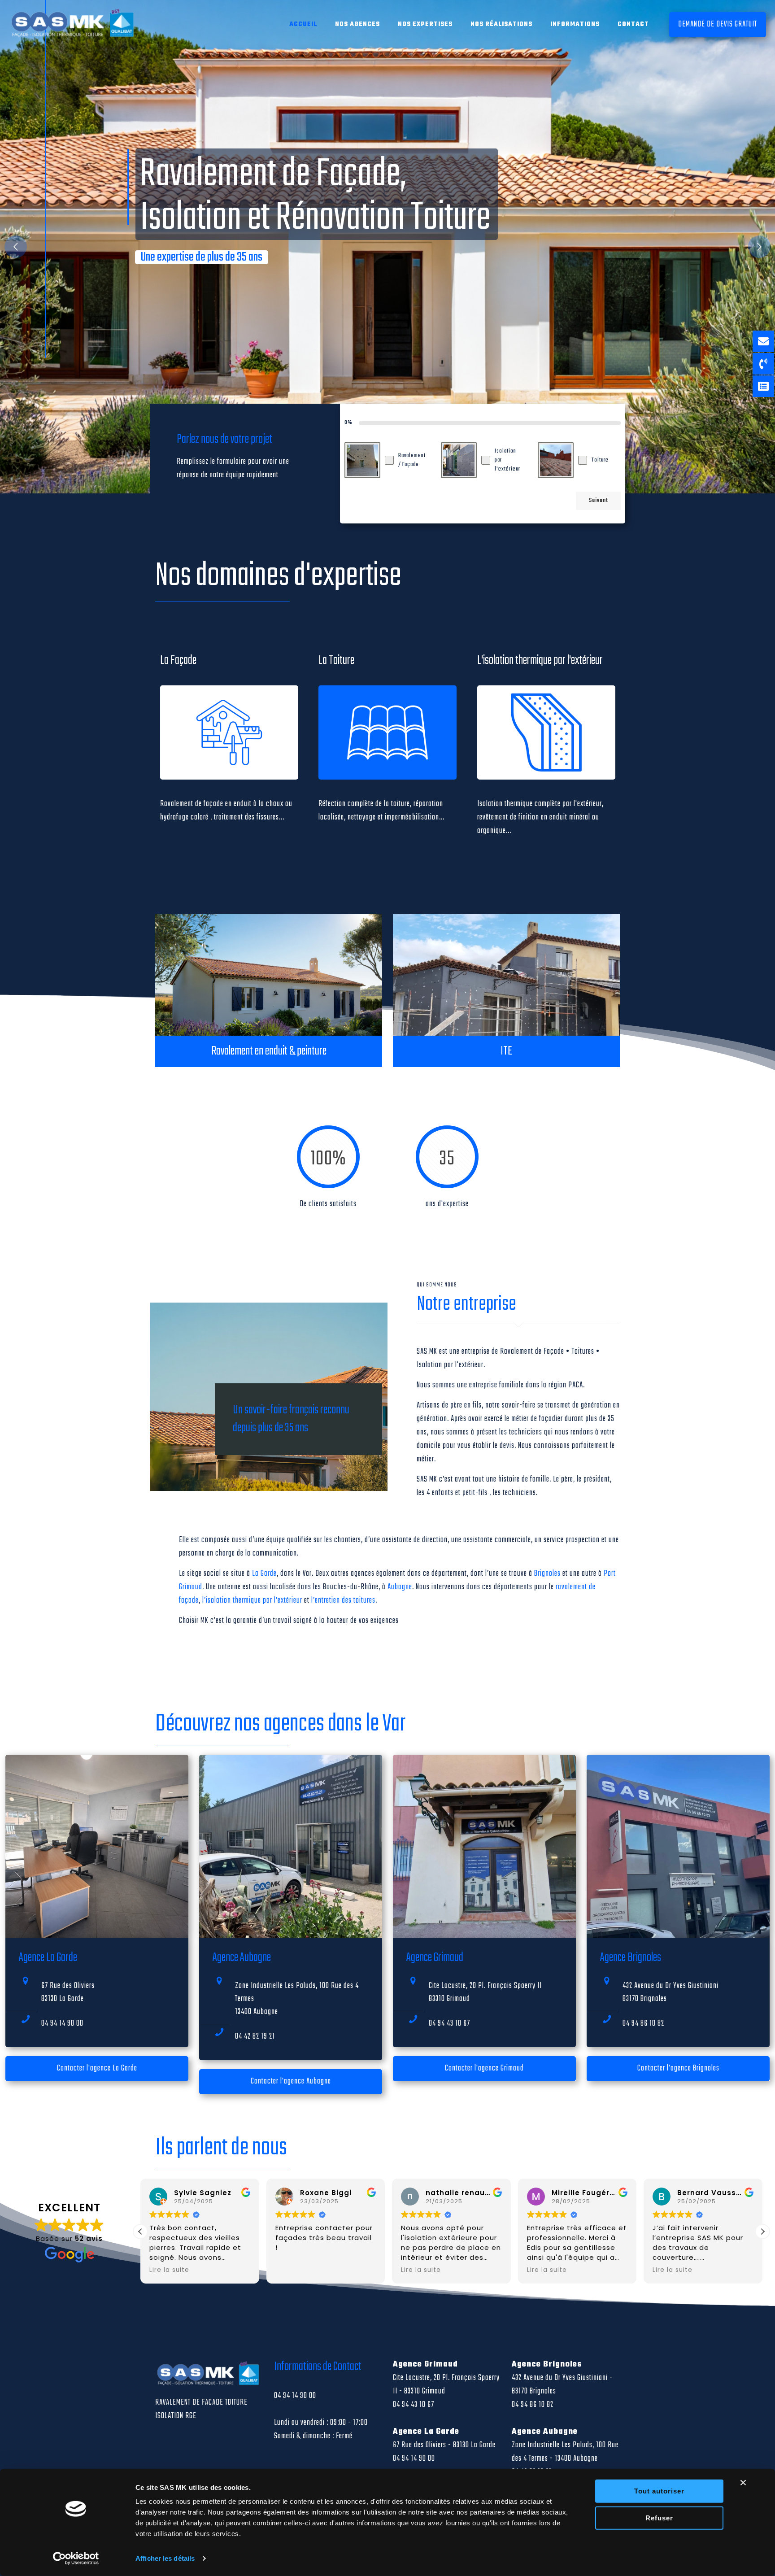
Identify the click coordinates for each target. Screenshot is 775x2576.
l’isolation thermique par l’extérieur (252, 1601)
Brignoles (547, 1574)
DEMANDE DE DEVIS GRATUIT (718, 24)
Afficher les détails (165, 2558)
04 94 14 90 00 (62, 2024)
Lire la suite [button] (295, 2270)
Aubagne (400, 1587)
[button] (762, 2232)
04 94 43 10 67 (449, 2024)
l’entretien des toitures (343, 1601)
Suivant (599, 501)
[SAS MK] (74, 25)
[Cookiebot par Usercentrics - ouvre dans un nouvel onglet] (76, 2559)
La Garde (264, 1574)
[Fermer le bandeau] (743, 2483)
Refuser (659, 2517)
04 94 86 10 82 (643, 2024)
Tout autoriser (659, 2491)
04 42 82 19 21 (255, 2037)
